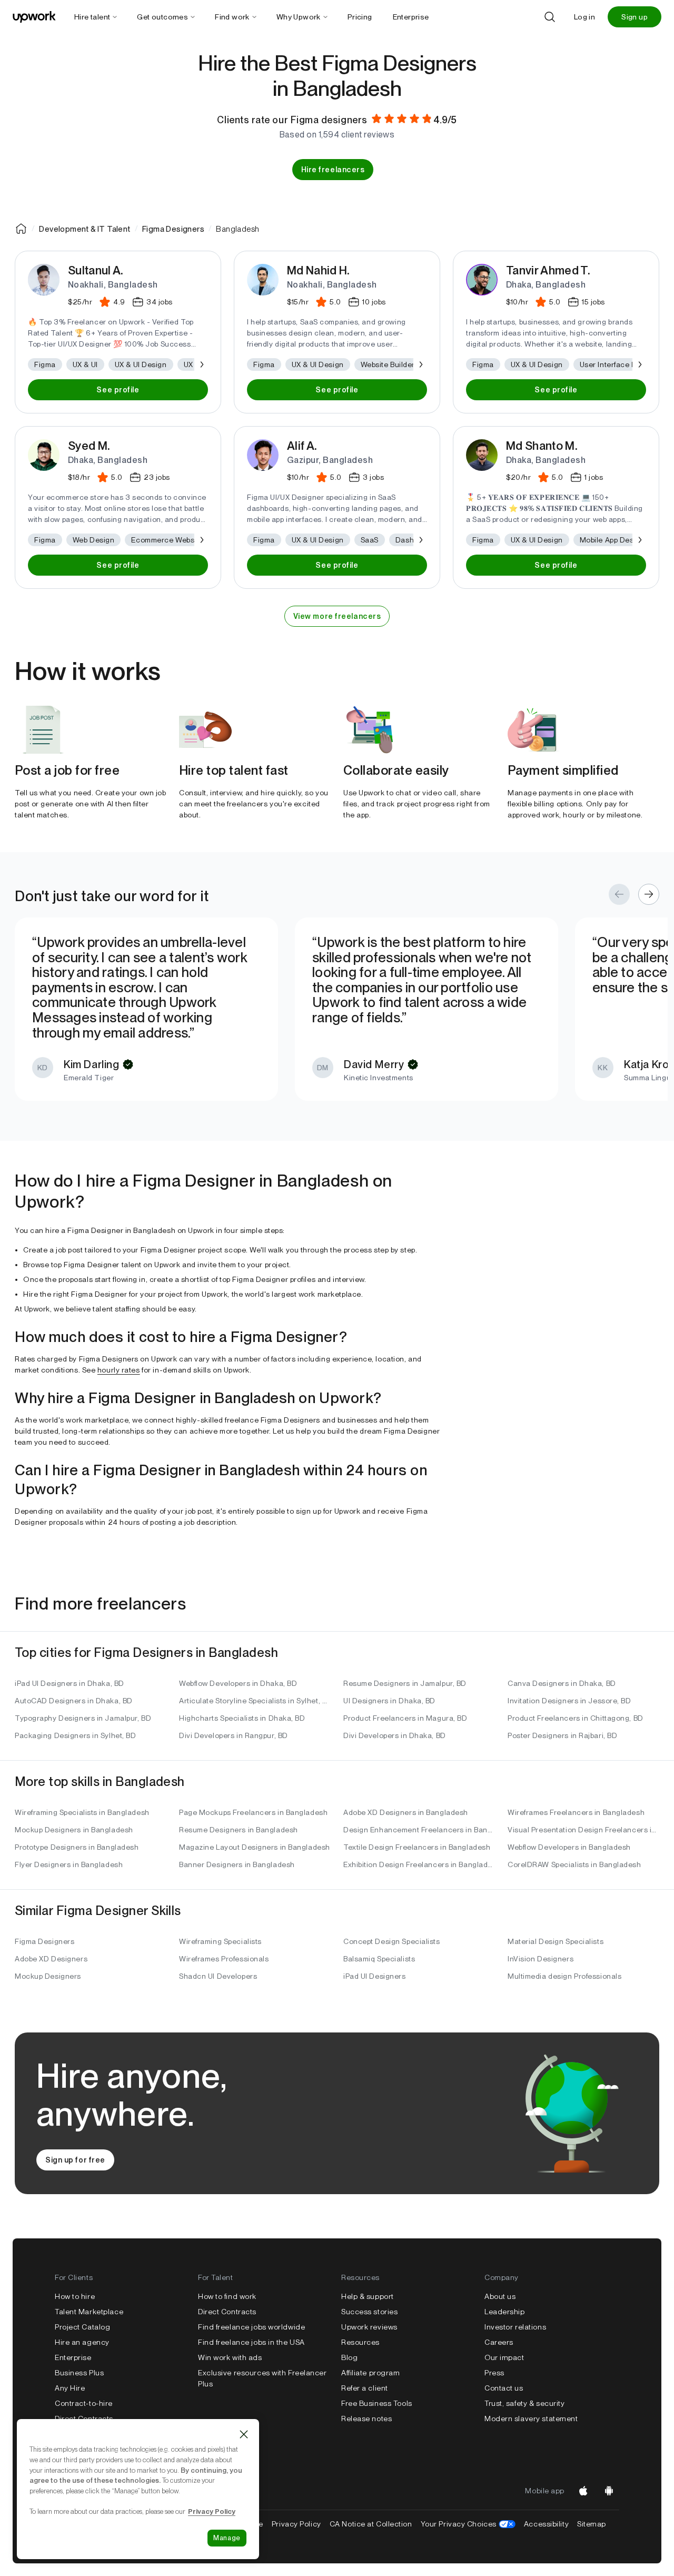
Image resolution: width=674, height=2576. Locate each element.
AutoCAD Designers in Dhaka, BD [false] (74, 1701)
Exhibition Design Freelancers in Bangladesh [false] (419, 1864)
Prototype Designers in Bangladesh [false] (77, 1847)
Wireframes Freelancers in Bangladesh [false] (576, 1812)
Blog (349, 2357)
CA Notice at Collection (371, 2524)
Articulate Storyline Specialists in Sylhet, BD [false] (255, 1701)
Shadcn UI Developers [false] (218, 1976)
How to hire (75, 2296)
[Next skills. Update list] (201, 364)
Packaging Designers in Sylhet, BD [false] (75, 1735)
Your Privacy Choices (468, 2524)
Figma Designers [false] (44, 1941)
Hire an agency (82, 2342)
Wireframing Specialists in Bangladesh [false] (82, 1812)
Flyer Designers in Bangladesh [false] (69, 1864)
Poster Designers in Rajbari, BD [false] (562, 1735)
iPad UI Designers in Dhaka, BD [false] (70, 1683)
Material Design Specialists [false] (556, 1941)
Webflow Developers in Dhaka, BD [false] (238, 1683)
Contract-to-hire (84, 2403)
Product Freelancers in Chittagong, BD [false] (576, 1718)
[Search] (550, 17)
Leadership (505, 2312)
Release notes (366, 2419)
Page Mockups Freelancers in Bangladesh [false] (253, 1812)
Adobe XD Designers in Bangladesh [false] (406, 1812)
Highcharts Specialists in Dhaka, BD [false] (242, 1718)
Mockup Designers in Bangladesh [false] (74, 1830)
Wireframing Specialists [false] (220, 1941)
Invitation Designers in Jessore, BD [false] (569, 1701)
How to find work (227, 2296)
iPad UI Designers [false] (375, 1976)
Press (494, 2373)
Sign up (635, 17)
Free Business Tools (377, 2403)
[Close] (244, 2434)
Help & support (368, 2296)
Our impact (504, 2357)
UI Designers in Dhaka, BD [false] (389, 1701)
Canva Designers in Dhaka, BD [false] (562, 1683)
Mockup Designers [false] (48, 1976)
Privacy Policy (296, 2524)
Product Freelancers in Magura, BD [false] (405, 1718)
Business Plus (79, 2373)
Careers (499, 2342)
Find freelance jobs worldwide (251, 2327)
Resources (360, 2342)
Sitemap (592, 2524)
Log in (584, 17)
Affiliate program (371, 2373)
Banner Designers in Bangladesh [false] (237, 1864)
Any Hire (70, 2388)
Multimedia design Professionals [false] (564, 1976)
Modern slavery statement (531, 2419)
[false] (21, 229)
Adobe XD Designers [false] (51, 1959)
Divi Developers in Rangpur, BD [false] (234, 1735)
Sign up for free (75, 2160)
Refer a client (365, 2388)
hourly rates (119, 1370)
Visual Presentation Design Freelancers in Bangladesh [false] (583, 1830)
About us (500, 2296)
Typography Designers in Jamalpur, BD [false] (83, 1718)
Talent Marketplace (89, 2312)
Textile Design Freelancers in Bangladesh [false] (417, 1847)
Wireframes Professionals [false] (224, 1959)
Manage (227, 2538)
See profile (118, 390)
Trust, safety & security (524, 2403)
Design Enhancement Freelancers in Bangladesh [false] (419, 1830)
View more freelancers (337, 616)
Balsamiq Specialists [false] (379, 1959)
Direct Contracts (84, 2419)
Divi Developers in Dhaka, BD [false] (395, 1735)
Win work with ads (230, 2357)
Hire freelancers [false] (333, 170)
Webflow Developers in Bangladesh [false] (569, 1847)
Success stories (369, 2312)
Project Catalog (82, 2327)
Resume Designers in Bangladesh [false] (239, 1830)
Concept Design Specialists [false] (392, 1941)
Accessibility (546, 2524)
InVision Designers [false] (541, 1959)
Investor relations (515, 2327)
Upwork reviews (369, 2327)
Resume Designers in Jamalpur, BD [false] (405, 1683)
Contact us (504, 2388)
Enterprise (73, 2357)
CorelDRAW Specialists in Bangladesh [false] (574, 1864)
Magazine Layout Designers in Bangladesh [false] (255, 1847)
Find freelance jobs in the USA (251, 2342)
